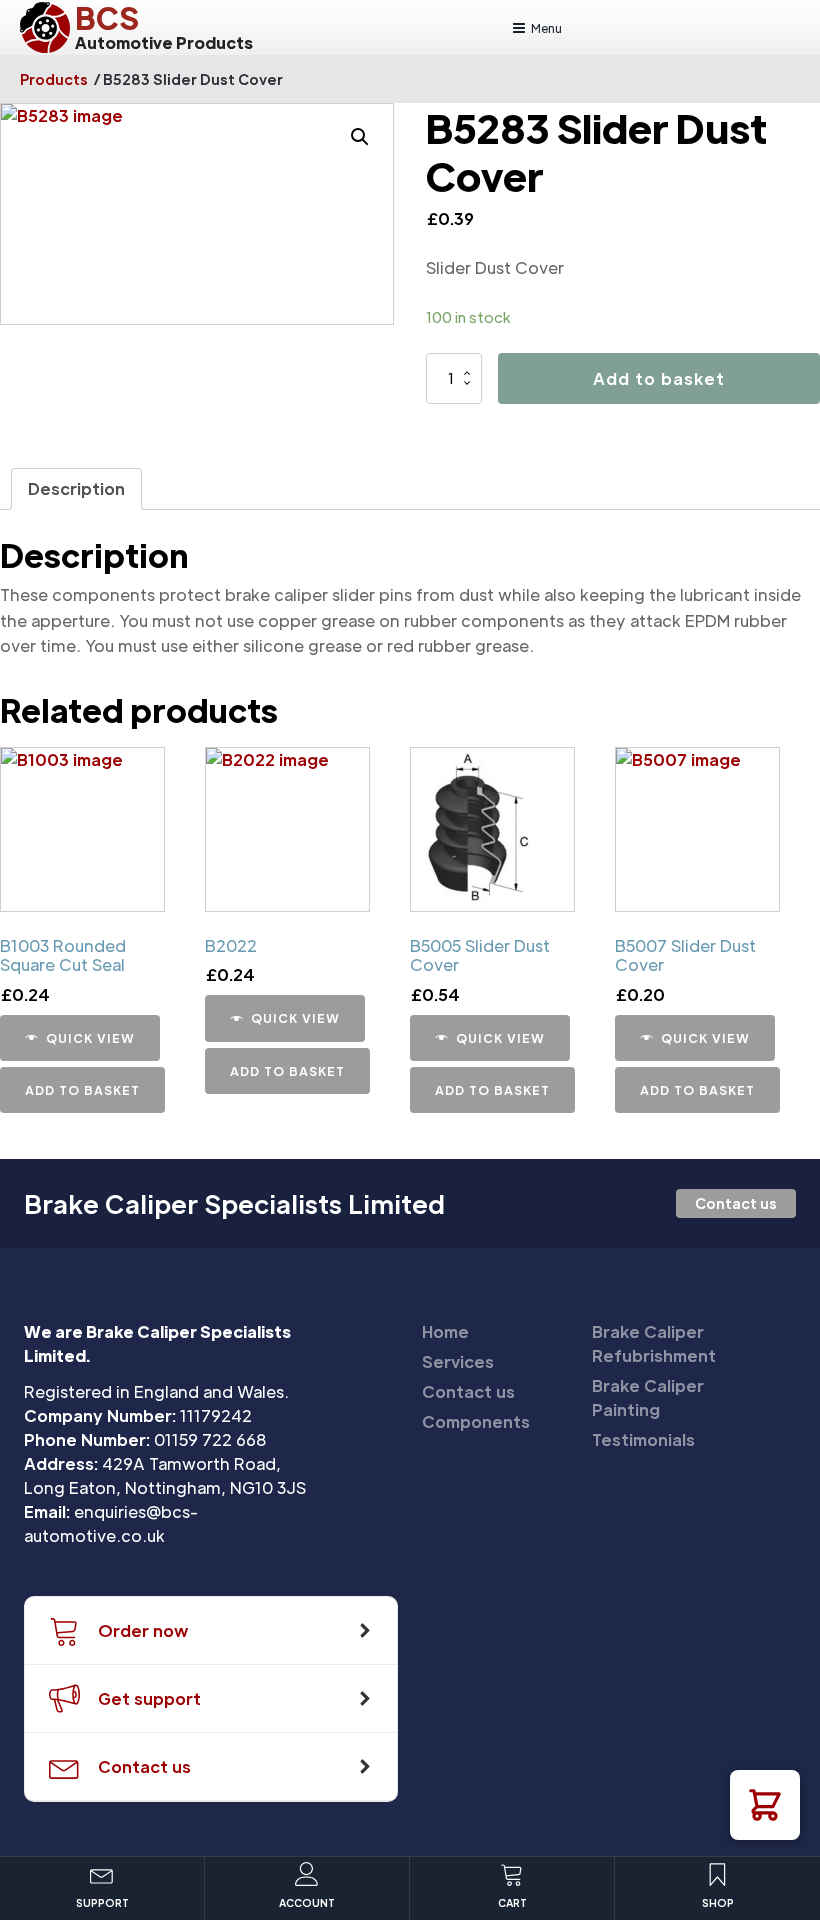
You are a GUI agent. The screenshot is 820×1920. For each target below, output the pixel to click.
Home (445, 1331)
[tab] (76, 489)
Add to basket (659, 378)
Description (76, 488)
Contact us (736, 1203)
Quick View (90, 1038)
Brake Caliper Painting (648, 1397)
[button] (765, 1805)
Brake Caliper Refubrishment (654, 1343)
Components (476, 1421)
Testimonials (643, 1439)
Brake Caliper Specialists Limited (234, 1204)
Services (458, 1361)
